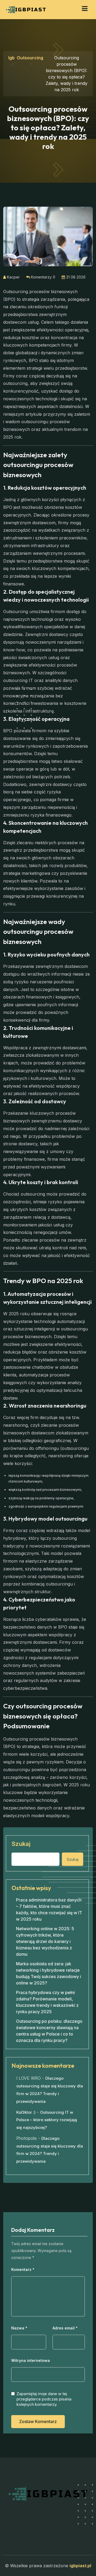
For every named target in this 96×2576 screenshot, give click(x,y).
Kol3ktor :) (26, 2112)
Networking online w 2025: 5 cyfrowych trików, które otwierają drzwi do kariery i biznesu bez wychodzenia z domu (45, 1941)
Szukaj (21, 1844)
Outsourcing (30, 58)
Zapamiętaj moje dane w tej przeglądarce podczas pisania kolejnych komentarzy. (44, 2399)
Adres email (65, 2328)
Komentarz (23, 2270)
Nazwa (19, 2328)
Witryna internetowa (31, 2361)
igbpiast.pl (80, 2566)
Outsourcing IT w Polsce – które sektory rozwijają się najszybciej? (47, 2120)
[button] (85, 9)
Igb (11, 58)
